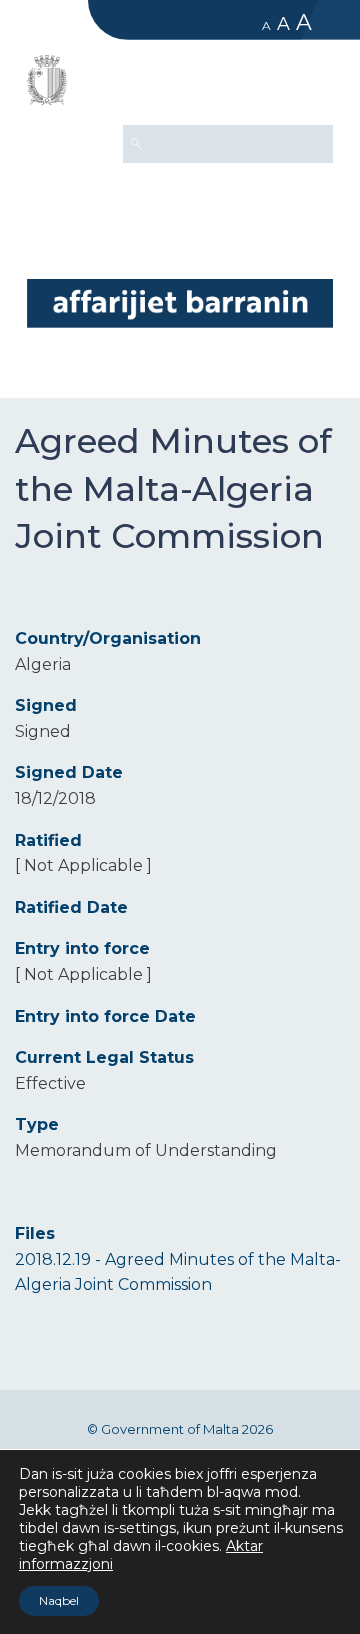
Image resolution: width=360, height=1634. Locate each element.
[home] (180, 302)
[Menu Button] (309, 86)
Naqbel (59, 1600)
